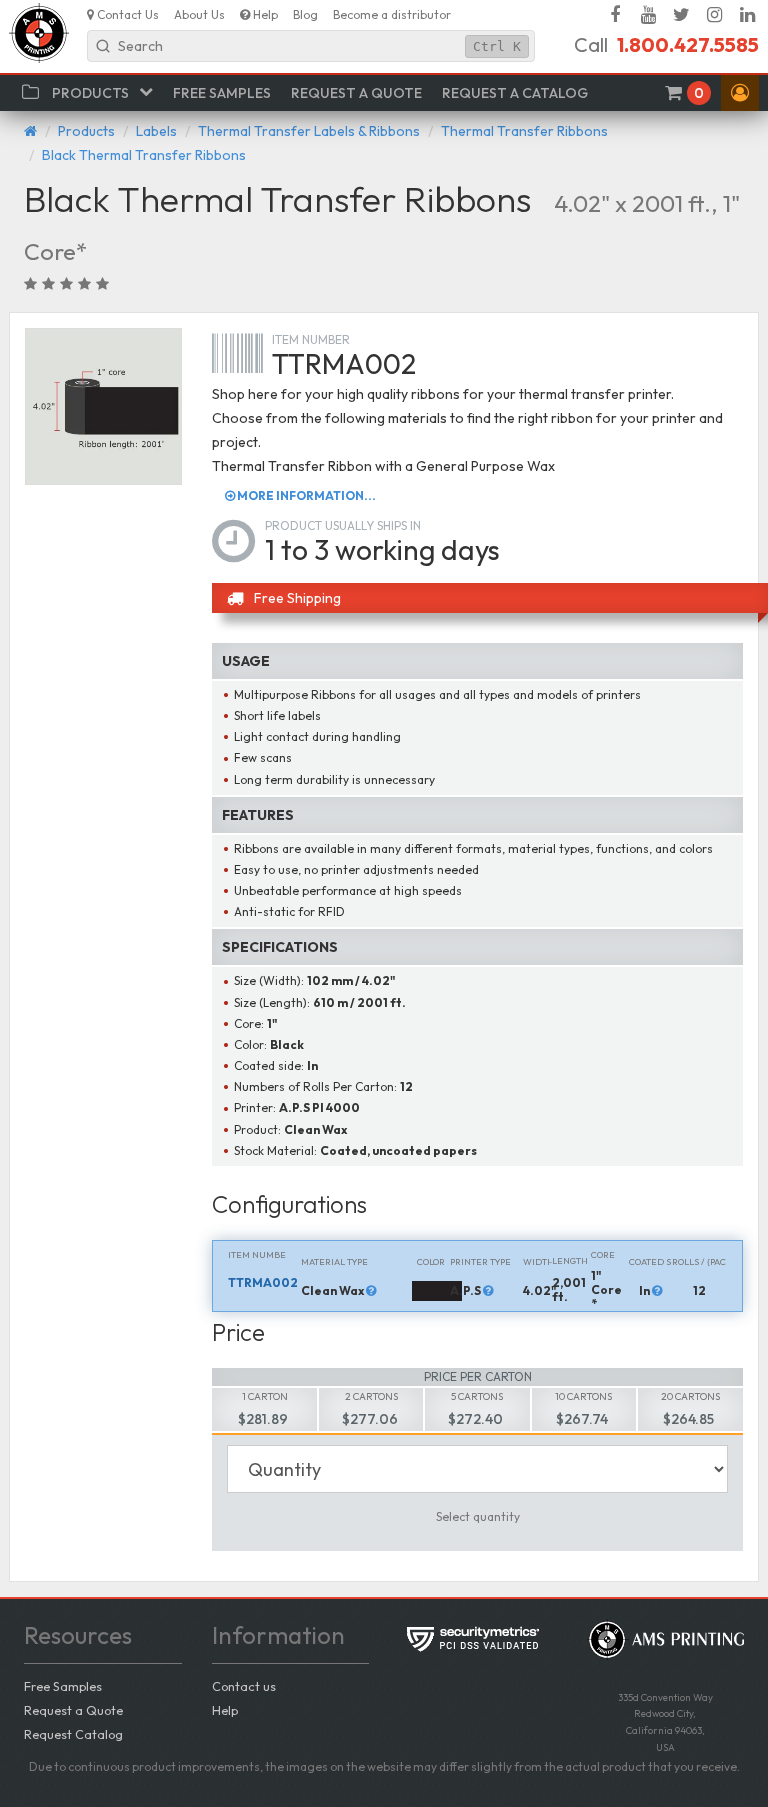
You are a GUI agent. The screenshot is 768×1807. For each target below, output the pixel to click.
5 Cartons (477, 1396)
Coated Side (650, 1261)
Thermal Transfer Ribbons (524, 131)
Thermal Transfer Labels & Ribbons (309, 131)
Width (538, 1261)
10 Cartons (583, 1396)
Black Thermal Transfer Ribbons (144, 155)
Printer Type (480, 1261)
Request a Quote (73, 1710)
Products (86, 131)
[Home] (30, 131)
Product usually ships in (343, 525)
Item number (311, 339)
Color (431, 1261)
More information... (305, 495)
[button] (740, 93)
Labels (156, 131)
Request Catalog (73, 1734)
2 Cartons (371, 1396)
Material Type (334, 1261)
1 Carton (265, 1396)
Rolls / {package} (699, 1261)
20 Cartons (690, 1396)
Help (225, 1710)
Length (570, 1260)
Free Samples (63, 1686)
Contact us (244, 1686)
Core (603, 1254)
